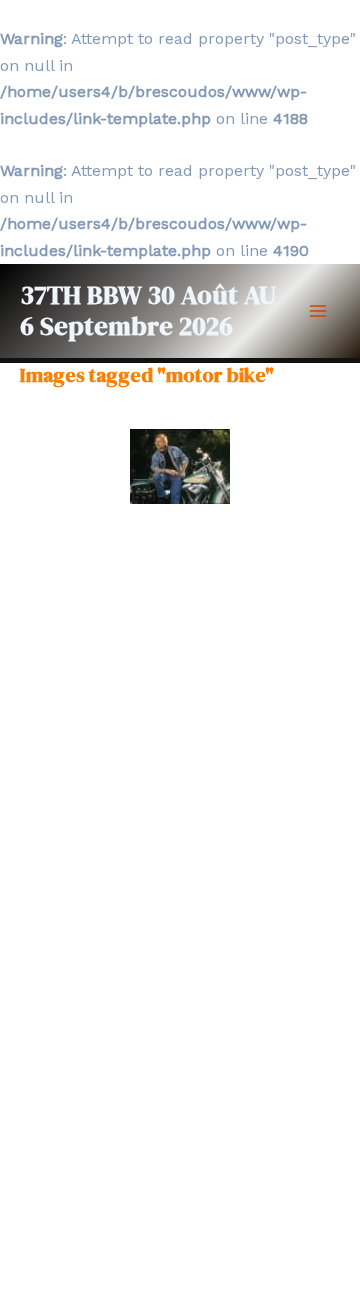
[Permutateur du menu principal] (318, 311)
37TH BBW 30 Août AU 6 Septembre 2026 (148, 310)
